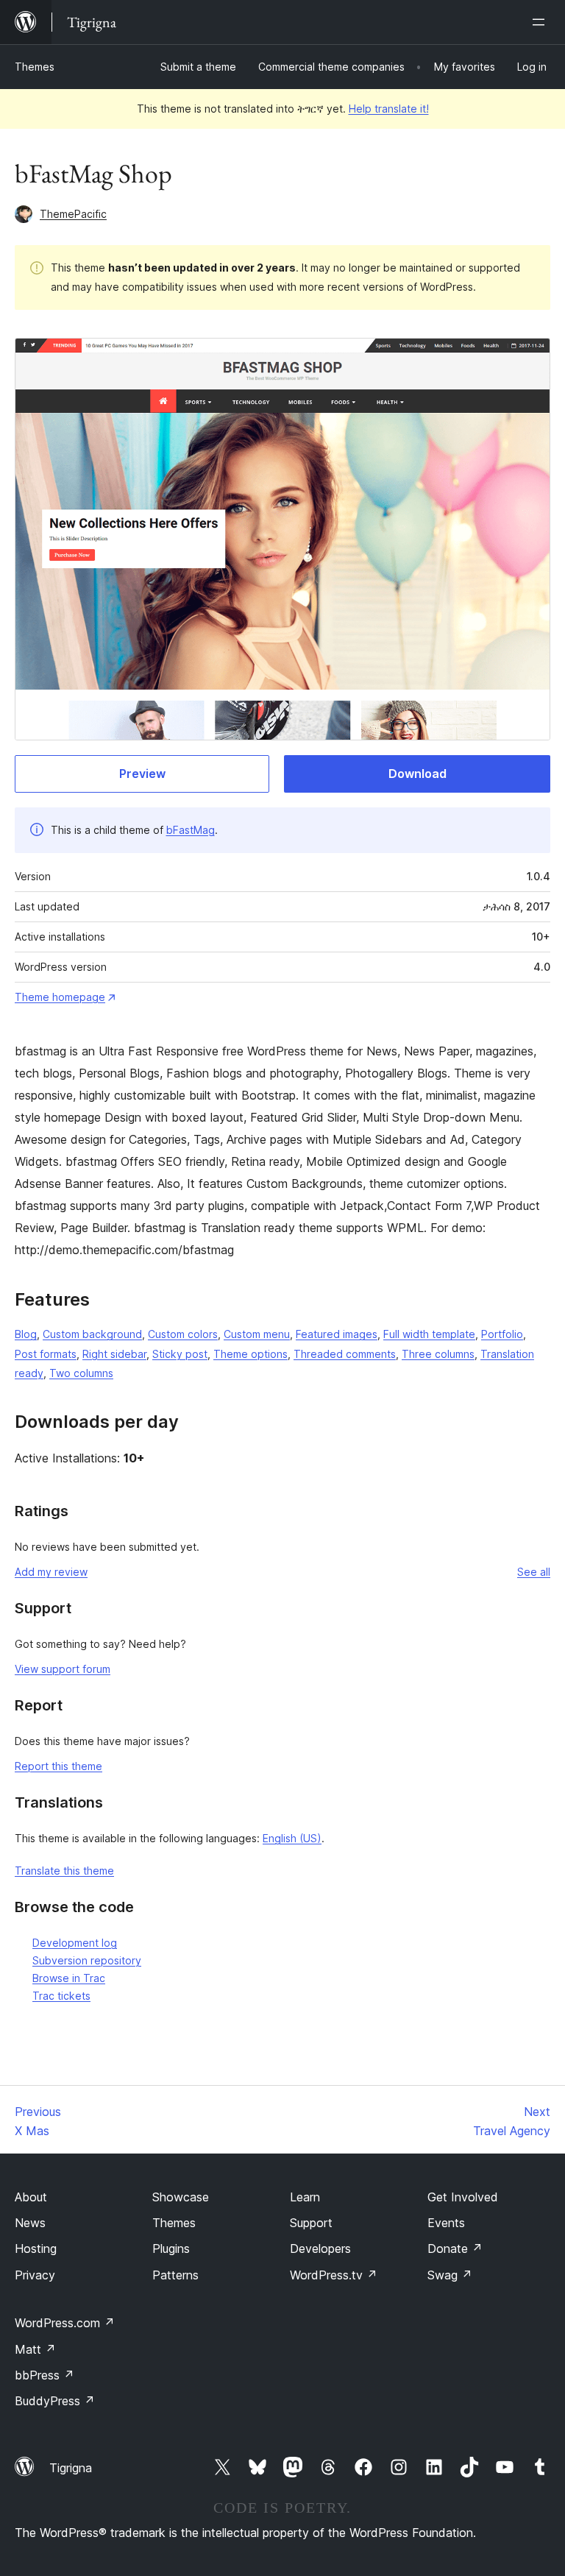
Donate (455, 2248)
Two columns (81, 1373)
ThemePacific (73, 214)
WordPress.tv (334, 2275)
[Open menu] (541, 22)
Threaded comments (345, 1354)
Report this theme (58, 1766)
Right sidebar (114, 1354)
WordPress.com (65, 2323)
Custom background (92, 1334)
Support (311, 2223)
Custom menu (257, 1334)
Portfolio (502, 1334)
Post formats (46, 1354)
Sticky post (180, 1354)
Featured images (337, 1334)
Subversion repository (87, 1960)
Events (446, 2223)
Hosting (36, 2248)
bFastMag (191, 830)
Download (417, 774)
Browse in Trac (69, 1978)
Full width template (429, 1334)
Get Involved (463, 2197)
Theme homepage (60, 997)
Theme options (250, 1354)
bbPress (45, 2375)
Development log (75, 1943)
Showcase (181, 2197)
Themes (35, 67)
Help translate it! (389, 109)
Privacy (35, 2275)
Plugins (171, 2248)
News (30, 2223)
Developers (320, 2248)
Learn (305, 2197)
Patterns (175, 2275)
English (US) (292, 1838)
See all (534, 1572)
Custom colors (183, 1334)
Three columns (438, 1354)
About (31, 2197)
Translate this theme (64, 1871)
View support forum (63, 1669)
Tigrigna (71, 2468)
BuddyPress (55, 2401)
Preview (142, 774)
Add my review (51, 1572)
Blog (26, 1334)
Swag (450, 2275)
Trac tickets (61, 1996)
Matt (35, 2349)
